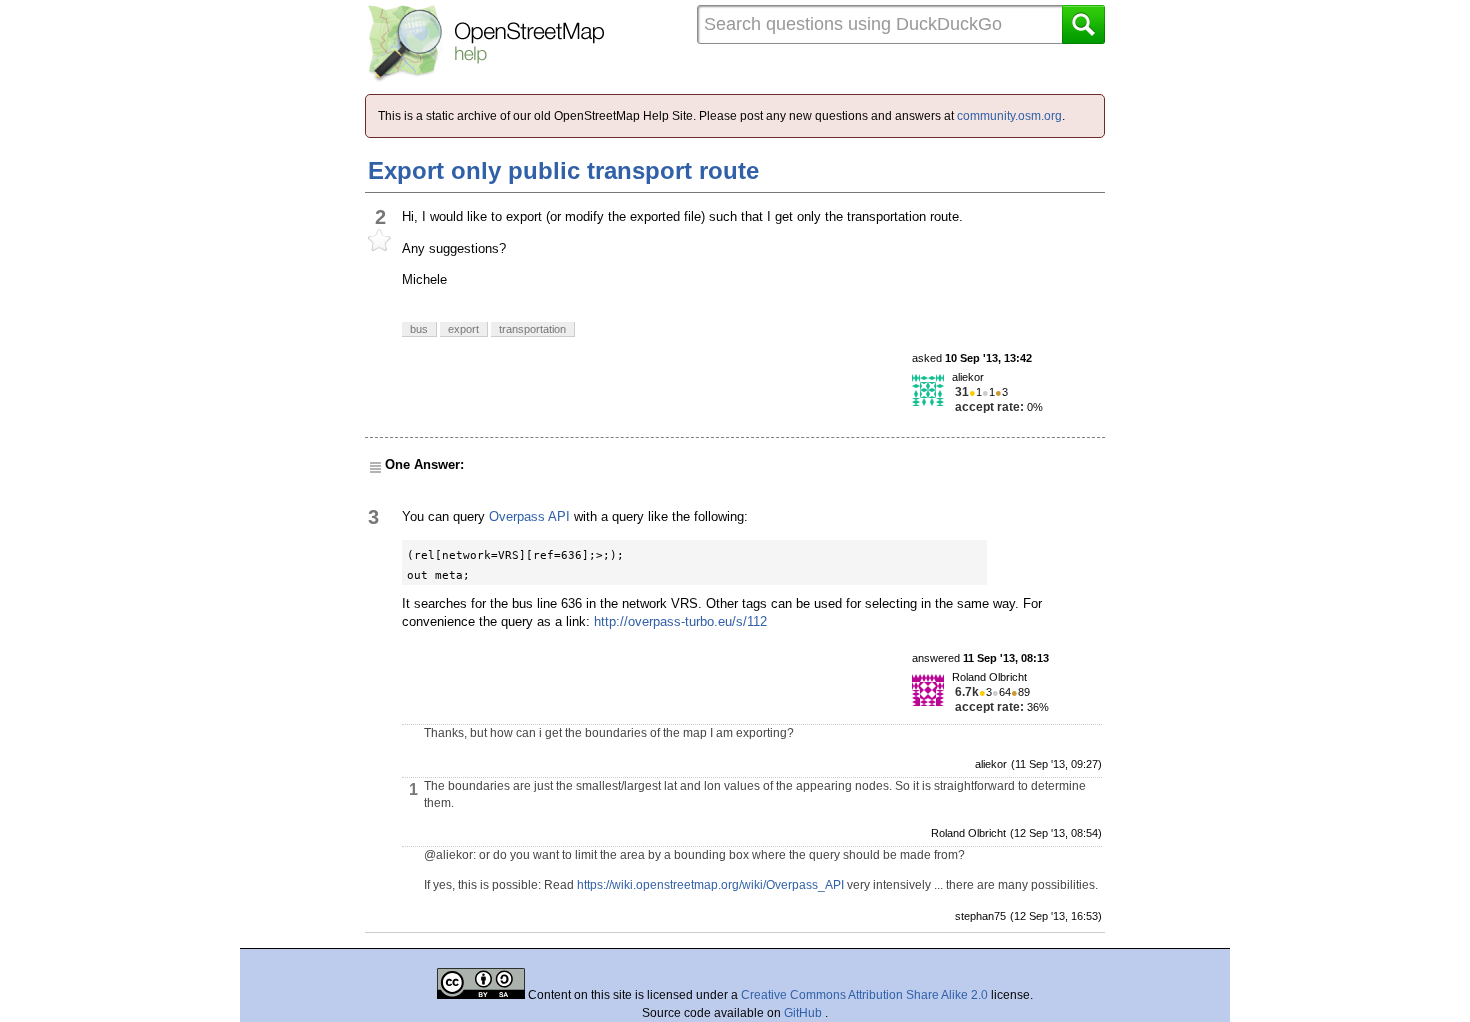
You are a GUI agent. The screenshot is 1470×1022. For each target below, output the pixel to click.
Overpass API (529, 516)
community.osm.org (1009, 116)
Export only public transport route (563, 170)
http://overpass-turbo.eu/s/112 (680, 621)
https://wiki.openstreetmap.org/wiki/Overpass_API (710, 885)
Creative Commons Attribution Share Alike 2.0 (864, 995)
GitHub (804, 1013)
